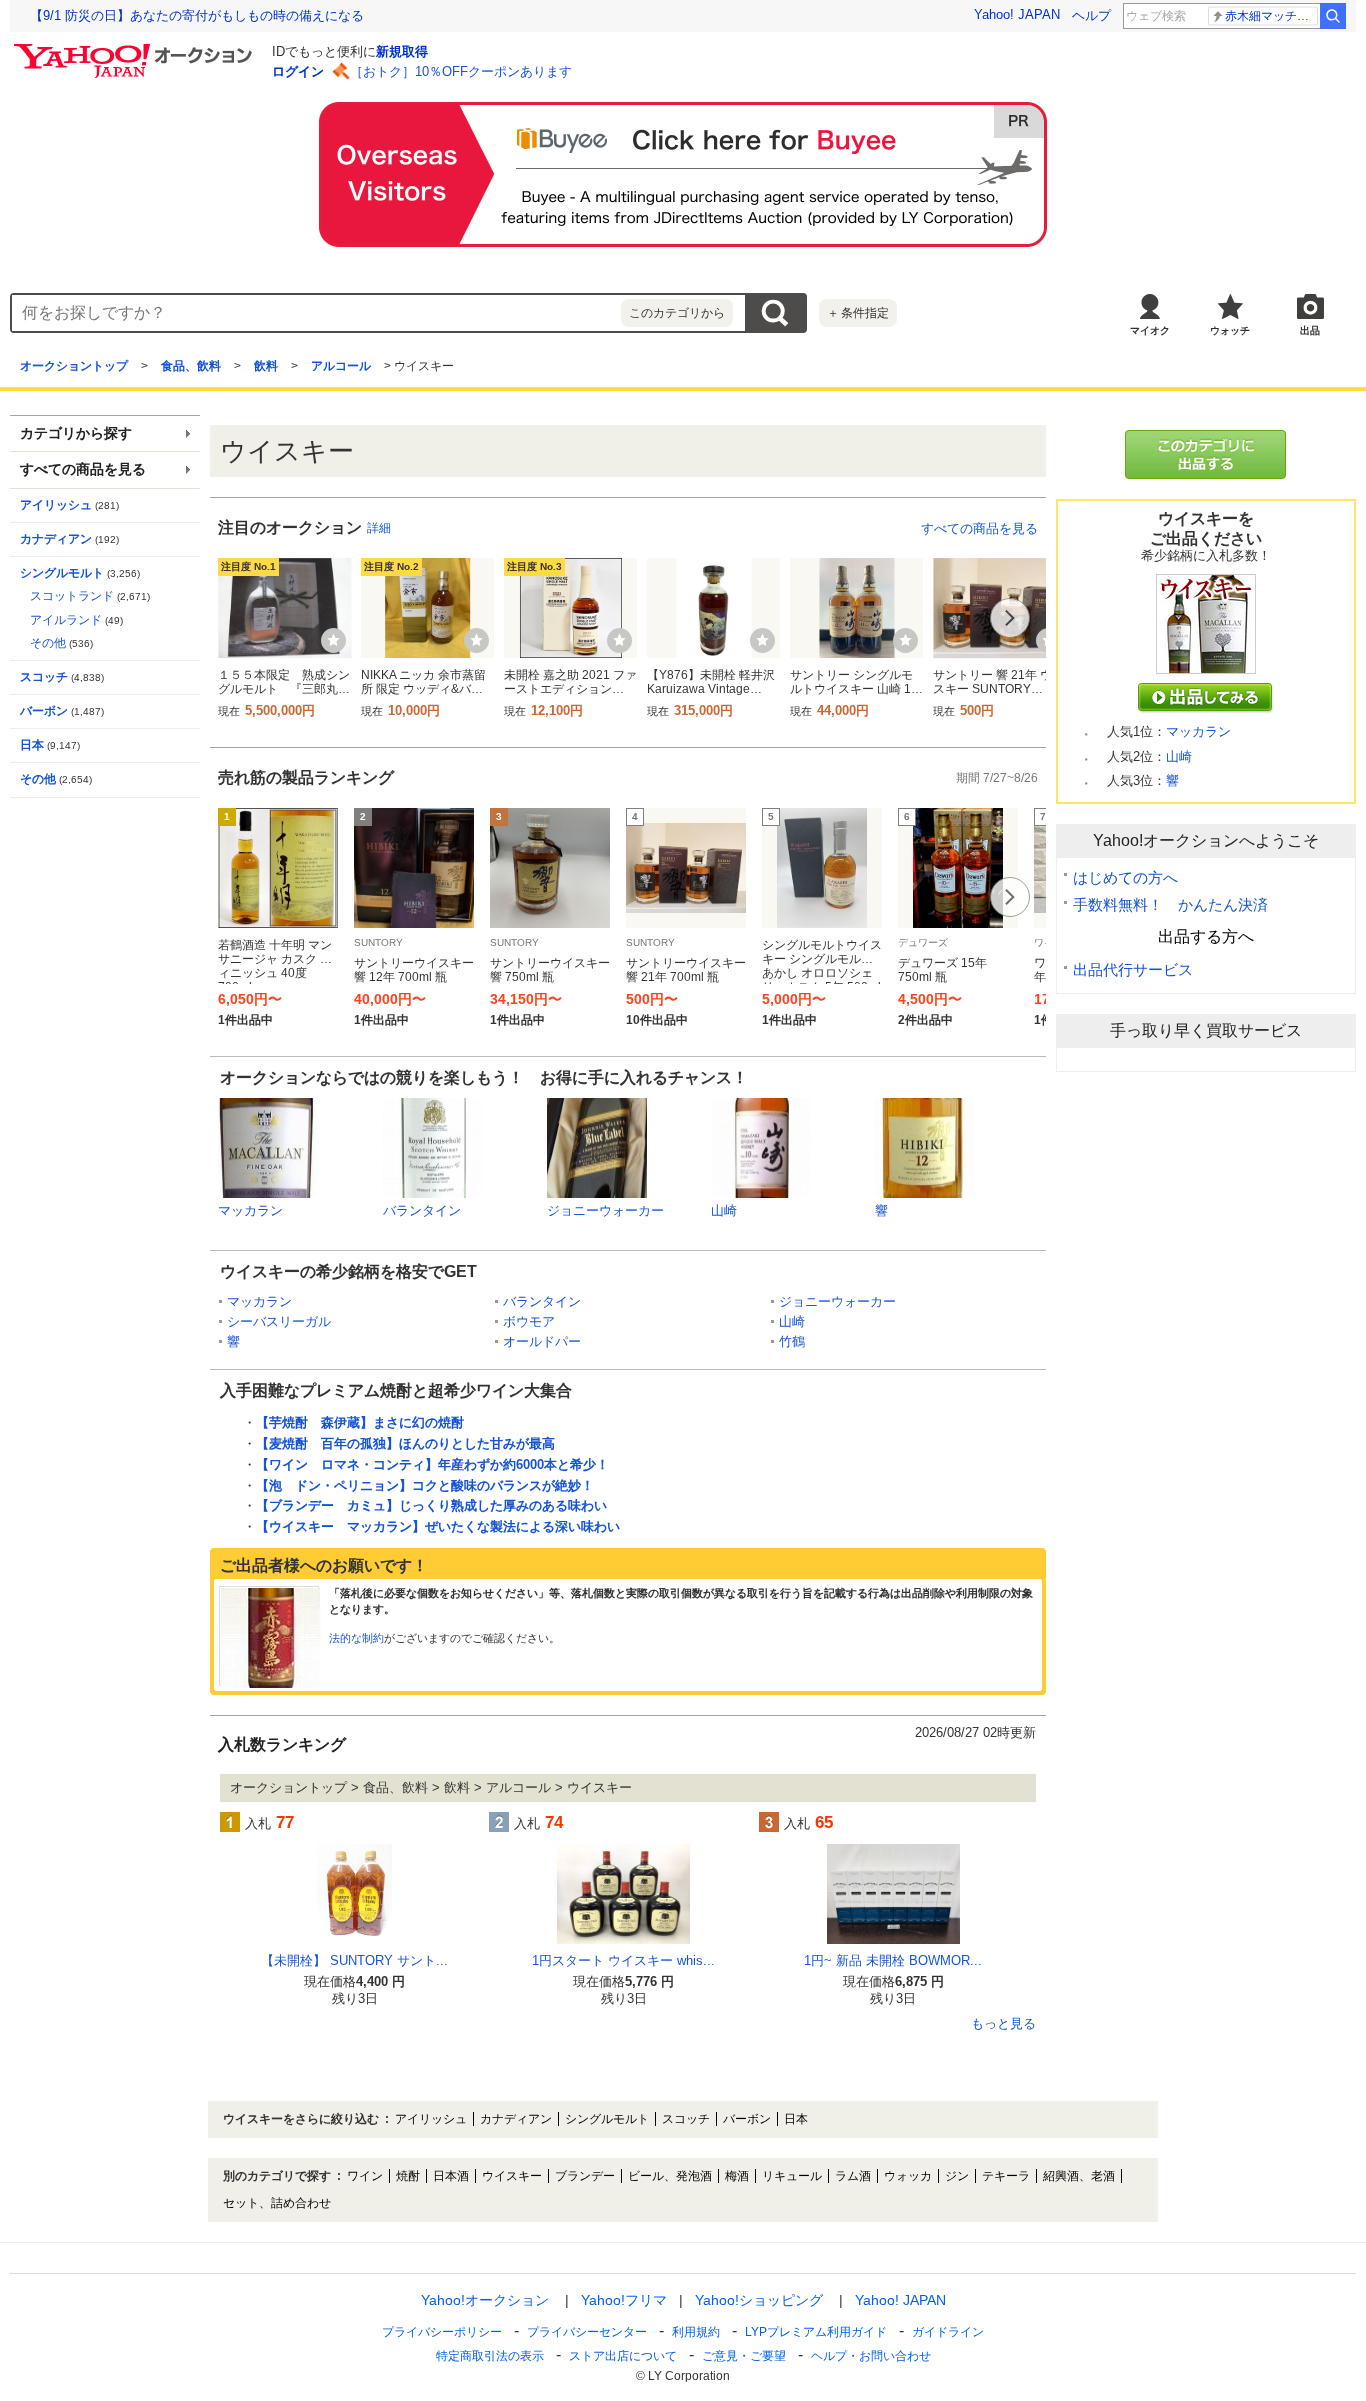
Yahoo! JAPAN (1017, 14)
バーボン (44, 711)
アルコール (341, 366)
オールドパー (542, 1341)
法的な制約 (356, 1638)
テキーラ (1006, 2176)
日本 (32, 745)
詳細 (379, 528)
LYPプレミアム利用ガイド (816, 2332)
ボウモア (529, 1321)
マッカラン (250, 1210)
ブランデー (585, 2176)
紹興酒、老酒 (1079, 2176)
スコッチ (44, 677)
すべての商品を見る (979, 528)
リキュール (792, 2176)
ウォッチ (1230, 330)
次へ (1010, 618)
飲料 (266, 366)
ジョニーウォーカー (605, 1210)
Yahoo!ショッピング (759, 2300)
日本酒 (451, 2176)
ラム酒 (853, 2176)
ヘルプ (1091, 15)
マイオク (1150, 330)
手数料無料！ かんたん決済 (1170, 904)
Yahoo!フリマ (624, 2300)
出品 (1310, 330)
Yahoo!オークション (485, 2300)
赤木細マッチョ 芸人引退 (1271, 16)
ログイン (298, 71)
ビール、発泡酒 (670, 2176)
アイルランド (66, 620)
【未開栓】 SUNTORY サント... (354, 1960)
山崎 (724, 1210)
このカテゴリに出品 (1206, 454)
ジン (957, 2176)
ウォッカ (908, 2176)
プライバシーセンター (587, 2332)
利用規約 (696, 2332)
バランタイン (422, 1210)
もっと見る (1003, 2024)
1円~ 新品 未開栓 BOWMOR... (893, 1960)
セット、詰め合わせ (277, 2203)
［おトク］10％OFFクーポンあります (461, 71)
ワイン (365, 2176)
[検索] (1333, 16)
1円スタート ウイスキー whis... (623, 1960)
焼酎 (408, 2176)
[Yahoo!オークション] (136, 49)
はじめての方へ (1125, 877)
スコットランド (72, 596)
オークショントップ (74, 366)
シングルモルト (62, 573)
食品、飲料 (191, 366)
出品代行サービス (1133, 969)
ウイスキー (512, 2176)
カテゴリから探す (76, 433)
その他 (48, 643)
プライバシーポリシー (442, 2332)
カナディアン (56, 539)
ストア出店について (623, 2356)
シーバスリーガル (279, 1321)
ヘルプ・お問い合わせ (871, 2356)
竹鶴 (792, 1341)
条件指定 (858, 313)
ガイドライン (948, 2332)
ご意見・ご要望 (744, 2356)
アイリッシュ (56, 505)
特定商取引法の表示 (490, 2356)
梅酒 (737, 2176)
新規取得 (402, 51)
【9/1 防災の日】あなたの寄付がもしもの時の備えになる (197, 15)
